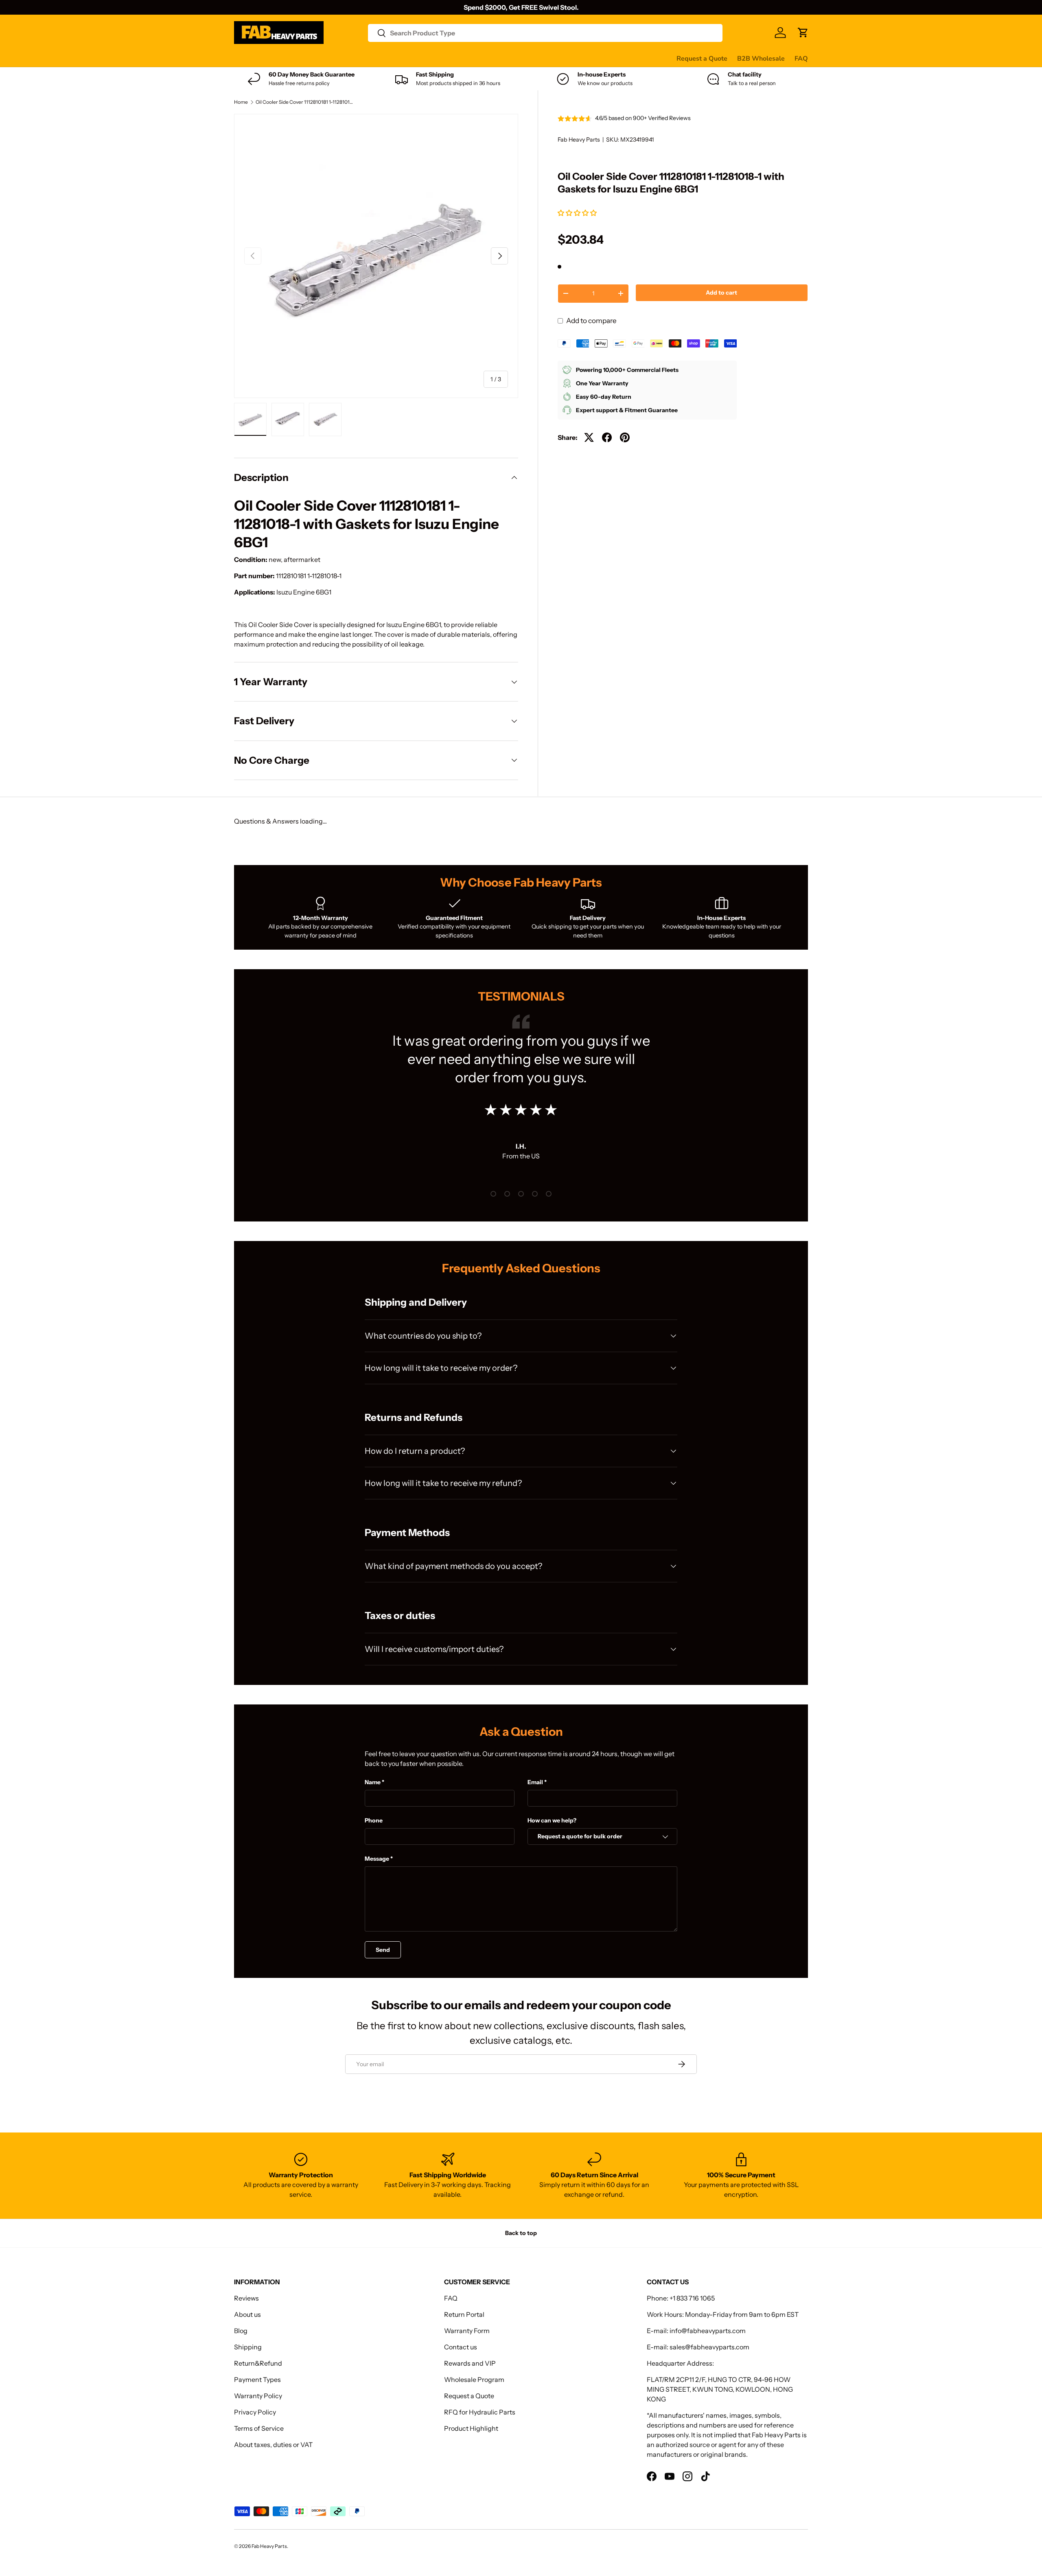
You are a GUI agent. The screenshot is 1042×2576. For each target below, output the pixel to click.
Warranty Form (467, 2331)
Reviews (441, 58)
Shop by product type (266, 59)
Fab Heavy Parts (579, 140)
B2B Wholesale (761, 59)
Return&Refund (258, 2363)
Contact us (479, 58)
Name (373, 1782)
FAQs (513, 58)
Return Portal (464, 2314)
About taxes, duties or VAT (273, 2445)
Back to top (521, 2233)
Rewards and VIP (470, 2363)
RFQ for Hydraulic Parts (480, 2412)
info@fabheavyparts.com (708, 2331)
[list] (376, 256)
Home (241, 102)
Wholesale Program (474, 2379)
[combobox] (545, 33)
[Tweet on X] (589, 437)
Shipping (248, 2347)
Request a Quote (702, 59)
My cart (543, 58)
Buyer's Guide (397, 58)
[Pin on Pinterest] (625, 437)
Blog (241, 2331)
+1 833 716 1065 (692, 2298)
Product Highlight (471, 2428)
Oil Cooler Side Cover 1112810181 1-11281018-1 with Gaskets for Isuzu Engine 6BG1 (304, 102)
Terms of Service (259, 2428)
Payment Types (257, 2379)
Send (383, 1950)
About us (247, 2314)
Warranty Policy (258, 2396)
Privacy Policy (255, 2412)
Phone (374, 1820)
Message (377, 1859)
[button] (578, 213)
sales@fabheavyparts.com (709, 2347)
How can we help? (552, 1820)
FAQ (801, 59)
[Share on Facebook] (607, 437)
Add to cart (721, 293)
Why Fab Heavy (343, 58)
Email (535, 1782)
